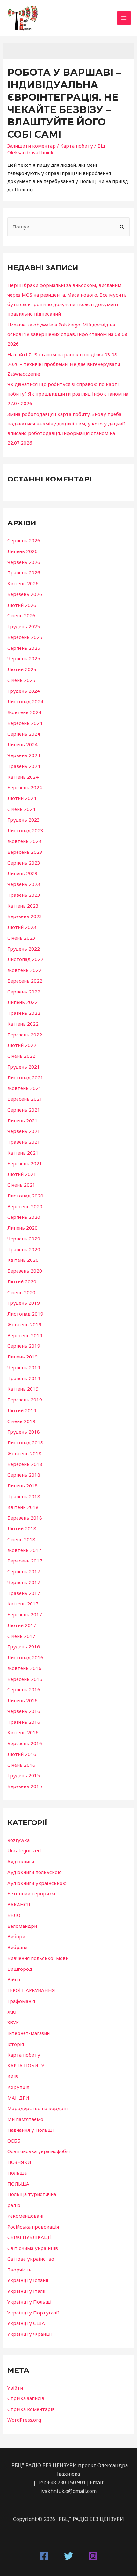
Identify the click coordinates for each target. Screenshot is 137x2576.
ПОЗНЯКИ (19, 2162)
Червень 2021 (24, 1131)
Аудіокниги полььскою (35, 1872)
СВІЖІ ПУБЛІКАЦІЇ (29, 2237)
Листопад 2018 (25, 1442)
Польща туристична (32, 2194)
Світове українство (31, 2259)
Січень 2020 (21, 1292)
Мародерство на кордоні (37, 2108)
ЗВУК (13, 2022)
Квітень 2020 (23, 1260)
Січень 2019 (21, 1421)
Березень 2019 (25, 1400)
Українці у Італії (26, 2291)
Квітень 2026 (23, 583)
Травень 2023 (24, 895)
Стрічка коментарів (31, 2409)
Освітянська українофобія (39, 2151)
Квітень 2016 (23, 1732)
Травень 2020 (24, 1249)
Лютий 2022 (22, 1045)
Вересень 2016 (25, 1679)
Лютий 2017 (22, 1625)
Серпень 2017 (24, 1571)
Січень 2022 (21, 1056)
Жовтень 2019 (24, 1324)
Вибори (16, 1936)
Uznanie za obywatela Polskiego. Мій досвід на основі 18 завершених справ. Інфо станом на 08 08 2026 (67, 334)
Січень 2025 (21, 680)
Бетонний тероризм (31, 1893)
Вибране (17, 1947)
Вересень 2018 (25, 1464)
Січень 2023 (21, 938)
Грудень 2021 (24, 1067)
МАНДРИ (18, 2098)
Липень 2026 (22, 551)
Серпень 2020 (24, 1217)
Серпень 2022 (24, 992)
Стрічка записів (26, 2398)
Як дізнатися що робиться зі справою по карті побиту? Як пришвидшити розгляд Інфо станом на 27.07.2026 (68, 394)
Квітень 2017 (23, 1604)
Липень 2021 (22, 1120)
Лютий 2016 (22, 1754)
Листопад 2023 (25, 830)
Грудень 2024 (24, 691)
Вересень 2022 (25, 981)
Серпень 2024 (24, 734)
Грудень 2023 (24, 820)
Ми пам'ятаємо (25, 2119)
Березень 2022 (25, 1035)
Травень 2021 (24, 1142)
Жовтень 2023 (24, 841)
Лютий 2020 (22, 1281)
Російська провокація (33, 2227)
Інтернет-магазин (29, 2033)
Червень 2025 (24, 658)
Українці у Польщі (29, 2302)
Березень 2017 (25, 1614)
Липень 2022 (22, 1002)
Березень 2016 (25, 1743)
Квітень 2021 (23, 1153)
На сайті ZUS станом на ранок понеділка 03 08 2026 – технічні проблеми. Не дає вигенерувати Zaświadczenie (64, 364)
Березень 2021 (25, 1163)
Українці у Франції (30, 2334)
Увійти (15, 2388)
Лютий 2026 (22, 605)
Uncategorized (24, 1850)
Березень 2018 (25, 1518)
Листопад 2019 (25, 1314)
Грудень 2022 (24, 949)
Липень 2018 (22, 1485)
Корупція (18, 2087)
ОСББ (14, 2141)
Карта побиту (77, 146)
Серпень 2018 (24, 1475)
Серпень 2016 (24, 1689)
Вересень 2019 (25, 1335)
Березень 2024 (25, 787)
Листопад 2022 (25, 959)
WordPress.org (24, 2420)
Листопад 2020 (25, 1196)
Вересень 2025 (25, 637)
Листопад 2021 (25, 1077)
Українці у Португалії (33, 2313)
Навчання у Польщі (30, 2130)
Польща (17, 2173)
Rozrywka (18, 1840)
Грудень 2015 (24, 1775)
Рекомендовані (25, 2216)
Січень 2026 (21, 615)
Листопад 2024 (25, 701)
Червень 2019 (24, 1367)
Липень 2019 (22, 1357)
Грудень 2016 (24, 1646)
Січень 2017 (21, 1636)
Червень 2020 (24, 1239)
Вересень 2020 (25, 1206)
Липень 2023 (22, 873)
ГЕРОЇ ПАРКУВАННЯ (31, 1990)
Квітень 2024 (23, 777)
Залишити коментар (32, 146)
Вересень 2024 (25, 723)
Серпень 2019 (24, 1346)
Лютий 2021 (22, 1174)
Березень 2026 (25, 594)
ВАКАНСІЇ (19, 1904)
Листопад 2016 (25, 1657)
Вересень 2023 (25, 852)
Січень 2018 (21, 1539)
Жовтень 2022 (24, 970)
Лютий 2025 (22, 669)
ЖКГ (12, 2012)
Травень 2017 (24, 1593)
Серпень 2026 (24, 540)
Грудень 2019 (24, 1303)
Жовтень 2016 (24, 1668)
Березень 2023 (25, 916)
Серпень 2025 (24, 648)
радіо (14, 2205)
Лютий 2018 (22, 1528)
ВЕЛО (14, 1915)
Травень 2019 (24, 1378)
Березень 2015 (25, 1786)
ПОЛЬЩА (18, 2184)
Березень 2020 (25, 1271)
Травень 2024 (24, 766)
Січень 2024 (21, 809)
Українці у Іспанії (28, 2280)
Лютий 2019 (22, 1410)
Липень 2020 (22, 1228)
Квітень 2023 (23, 906)
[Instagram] (93, 2556)
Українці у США (26, 2323)
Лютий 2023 (22, 927)
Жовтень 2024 (24, 712)
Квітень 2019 (23, 1389)
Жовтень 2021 (24, 1088)
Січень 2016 (21, 1765)
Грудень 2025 (24, 626)
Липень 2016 (22, 1700)
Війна (14, 1979)
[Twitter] (69, 2556)
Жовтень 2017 (24, 1550)
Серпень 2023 (24, 863)
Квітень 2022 (23, 1024)
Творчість (19, 2270)
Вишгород (20, 1969)
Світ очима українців (33, 2248)
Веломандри (22, 1926)
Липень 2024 (22, 744)
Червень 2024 (24, 755)
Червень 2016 (24, 1711)
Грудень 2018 (24, 1432)
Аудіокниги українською (37, 1883)
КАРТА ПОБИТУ (26, 2065)
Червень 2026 (24, 562)
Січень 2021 (21, 1185)
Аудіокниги (21, 1861)
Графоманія (21, 2001)
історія (16, 2044)
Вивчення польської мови (38, 1958)
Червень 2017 (24, 1582)
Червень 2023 (24, 884)
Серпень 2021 (24, 1110)
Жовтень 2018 (24, 1453)
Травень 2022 (24, 1013)
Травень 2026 (24, 572)
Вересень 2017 (25, 1561)
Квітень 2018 (23, 1507)
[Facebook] (44, 2556)
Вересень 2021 (25, 1099)
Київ (13, 2076)
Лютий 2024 (22, 798)
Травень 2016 (24, 1722)
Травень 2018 (24, 1496)
